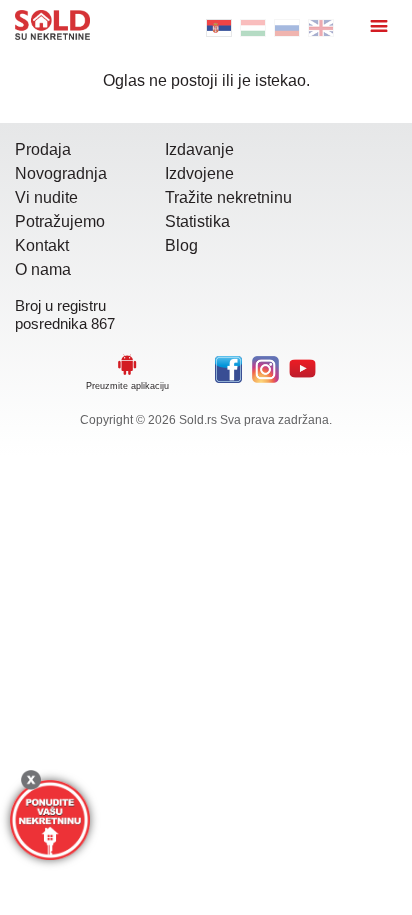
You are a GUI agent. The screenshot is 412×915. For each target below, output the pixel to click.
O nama (43, 269)
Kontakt (42, 245)
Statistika (197, 221)
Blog (181, 245)
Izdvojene (199, 173)
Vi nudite (46, 197)
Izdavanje (199, 149)
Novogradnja (61, 173)
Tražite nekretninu (228, 197)
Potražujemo (60, 221)
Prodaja (43, 149)
